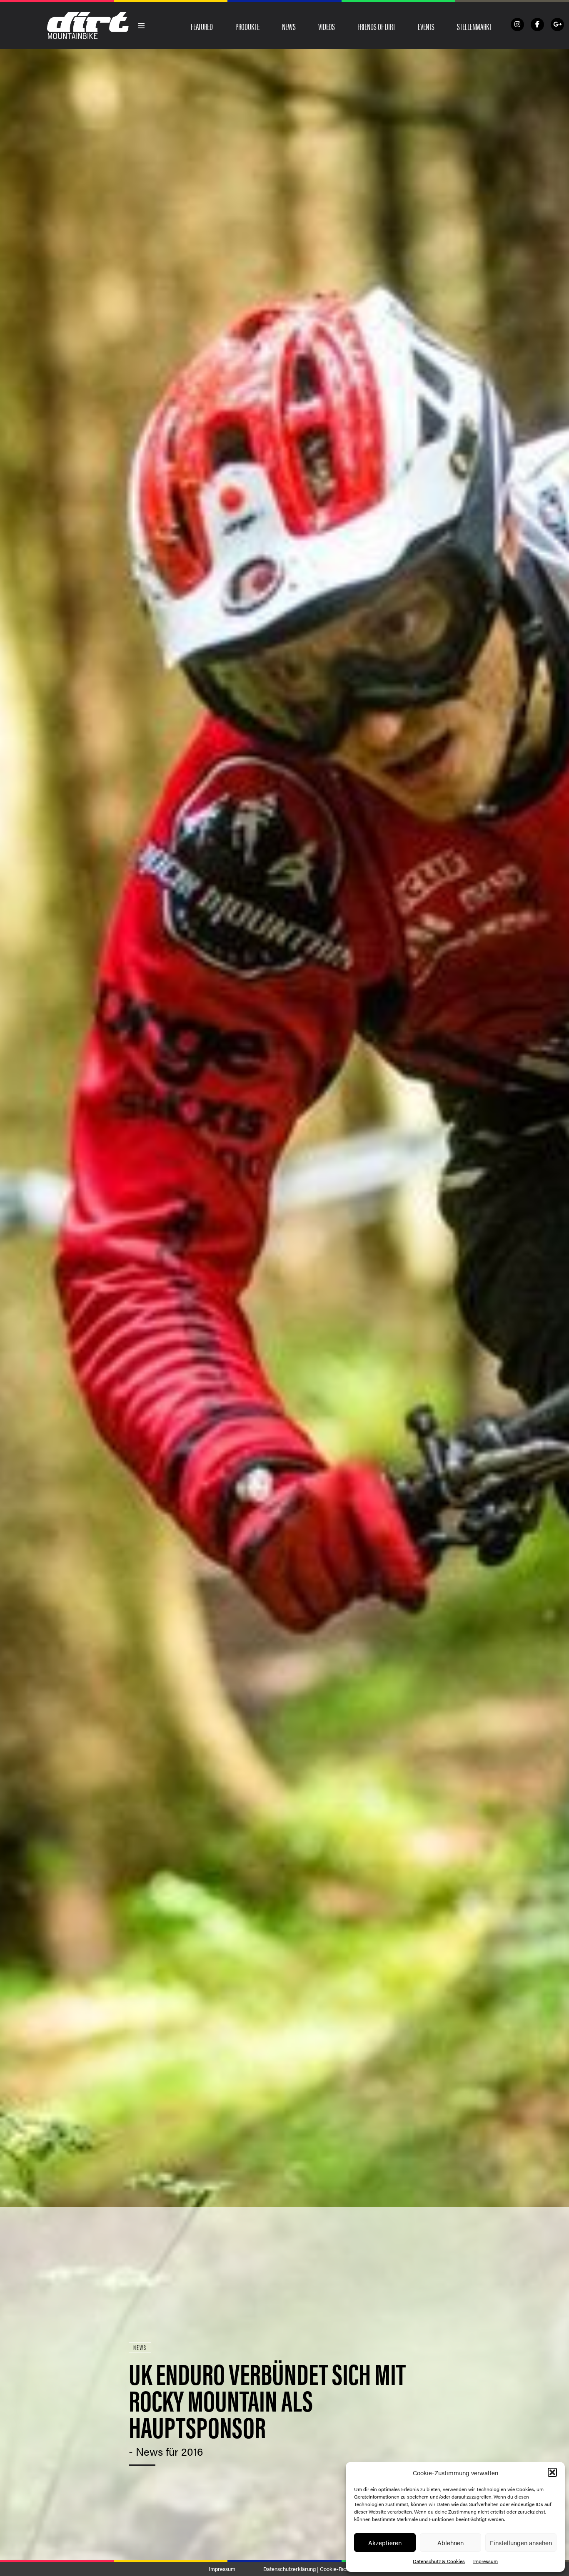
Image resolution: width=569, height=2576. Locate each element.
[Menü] (142, 26)
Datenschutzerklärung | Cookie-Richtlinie (312, 2569)
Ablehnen (450, 2542)
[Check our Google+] (557, 25)
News (289, 26)
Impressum (485, 2561)
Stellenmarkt (474, 26)
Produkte (247, 26)
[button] (552, 2472)
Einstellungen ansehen (521, 2542)
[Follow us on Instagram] (517, 25)
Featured (202, 26)
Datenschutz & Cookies (439, 2561)
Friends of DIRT (376, 26)
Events (426, 26)
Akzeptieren (385, 2542)
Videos (327, 26)
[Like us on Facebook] (537, 25)
